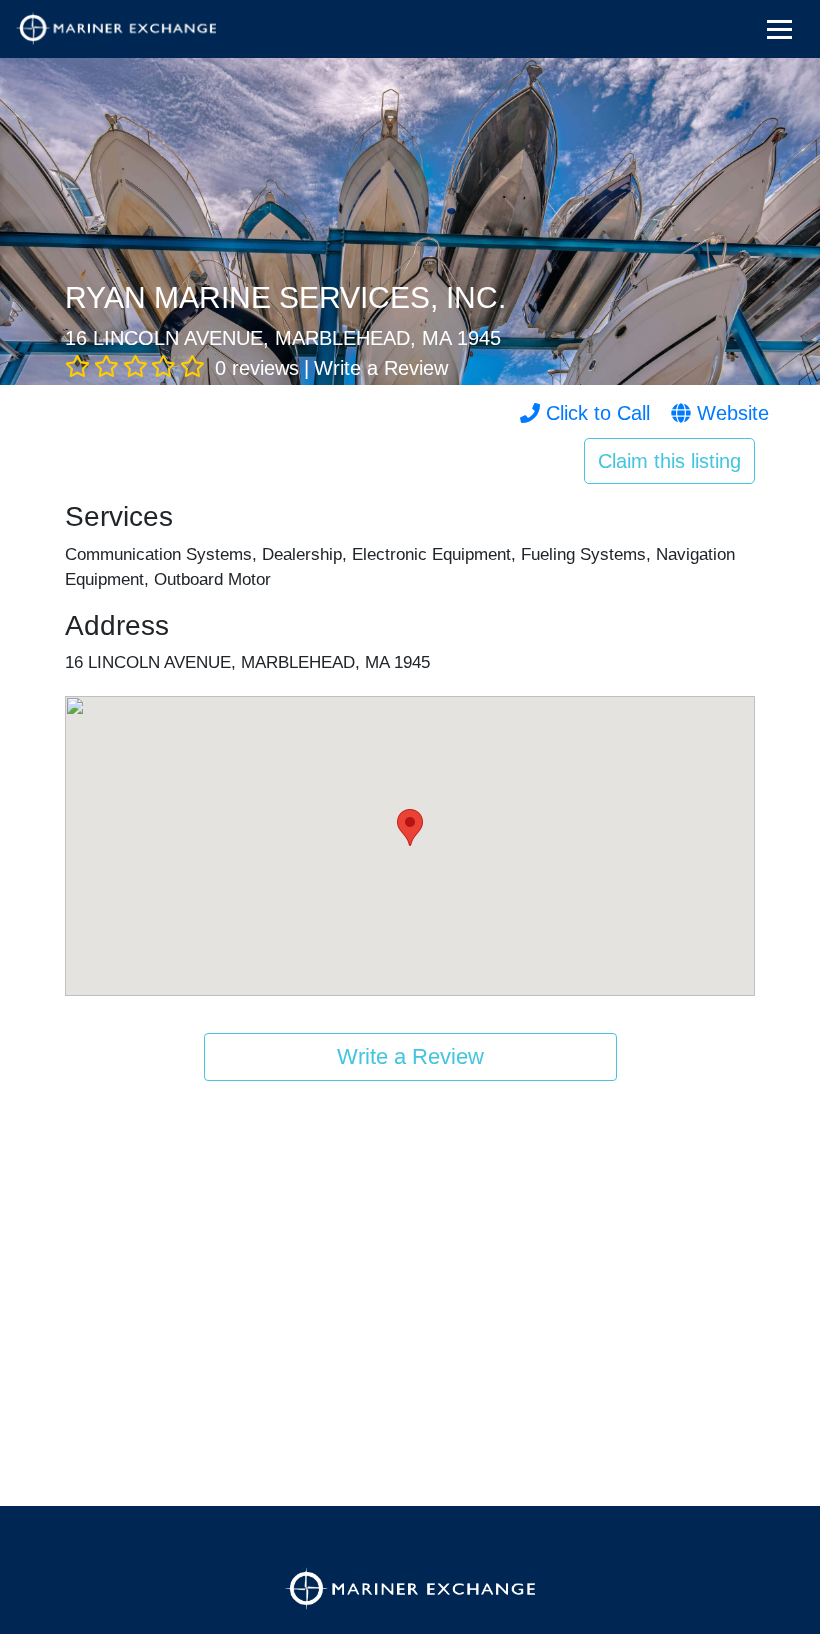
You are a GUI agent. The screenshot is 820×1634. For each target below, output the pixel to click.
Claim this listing (669, 461)
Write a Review (381, 368)
